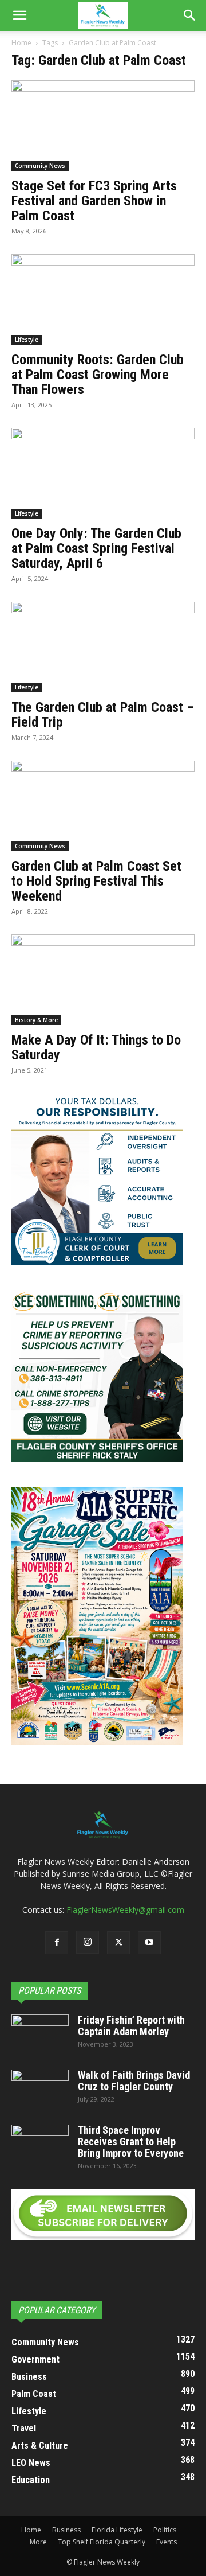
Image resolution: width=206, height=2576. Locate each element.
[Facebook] (57, 1943)
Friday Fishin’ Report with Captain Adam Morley (131, 2026)
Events (167, 2542)
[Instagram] (88, 1942)
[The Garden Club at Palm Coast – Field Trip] (103, 647)
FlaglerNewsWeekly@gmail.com (125, 1910)
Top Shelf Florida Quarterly (102, 2542)
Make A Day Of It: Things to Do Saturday (96, 1047)
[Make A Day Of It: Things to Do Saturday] (103, 980)
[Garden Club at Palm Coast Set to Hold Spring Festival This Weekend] (103, 806)
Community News (40, 166)
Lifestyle (27, 340)
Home (21, 43)
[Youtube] (149, 1943)
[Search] (190, 15)
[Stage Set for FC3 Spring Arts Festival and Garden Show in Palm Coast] (103, 126)
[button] (19, 15)
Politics (165, 2530)
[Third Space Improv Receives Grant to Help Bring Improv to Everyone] (40, 2145)
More (38, 2542)
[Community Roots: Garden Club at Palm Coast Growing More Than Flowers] (103, 299)
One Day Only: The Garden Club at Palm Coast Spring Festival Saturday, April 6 (96, 548)
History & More (36, 1020)
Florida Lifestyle (117, 2530)
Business (66, 2530)
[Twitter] (118, 1943)
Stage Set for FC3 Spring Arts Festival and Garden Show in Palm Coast (94, 201)
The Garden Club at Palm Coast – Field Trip (103, 715)
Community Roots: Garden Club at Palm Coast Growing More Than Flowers (98, 375)
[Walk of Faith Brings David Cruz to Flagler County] (40, 2090)
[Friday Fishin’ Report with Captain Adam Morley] (40, 2035)
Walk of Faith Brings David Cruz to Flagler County (134, 2081)
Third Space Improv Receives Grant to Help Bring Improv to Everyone (131, 2142)
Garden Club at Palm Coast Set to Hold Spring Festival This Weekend (96, 881)
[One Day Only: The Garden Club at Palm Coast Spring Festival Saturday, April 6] (103, 473)
